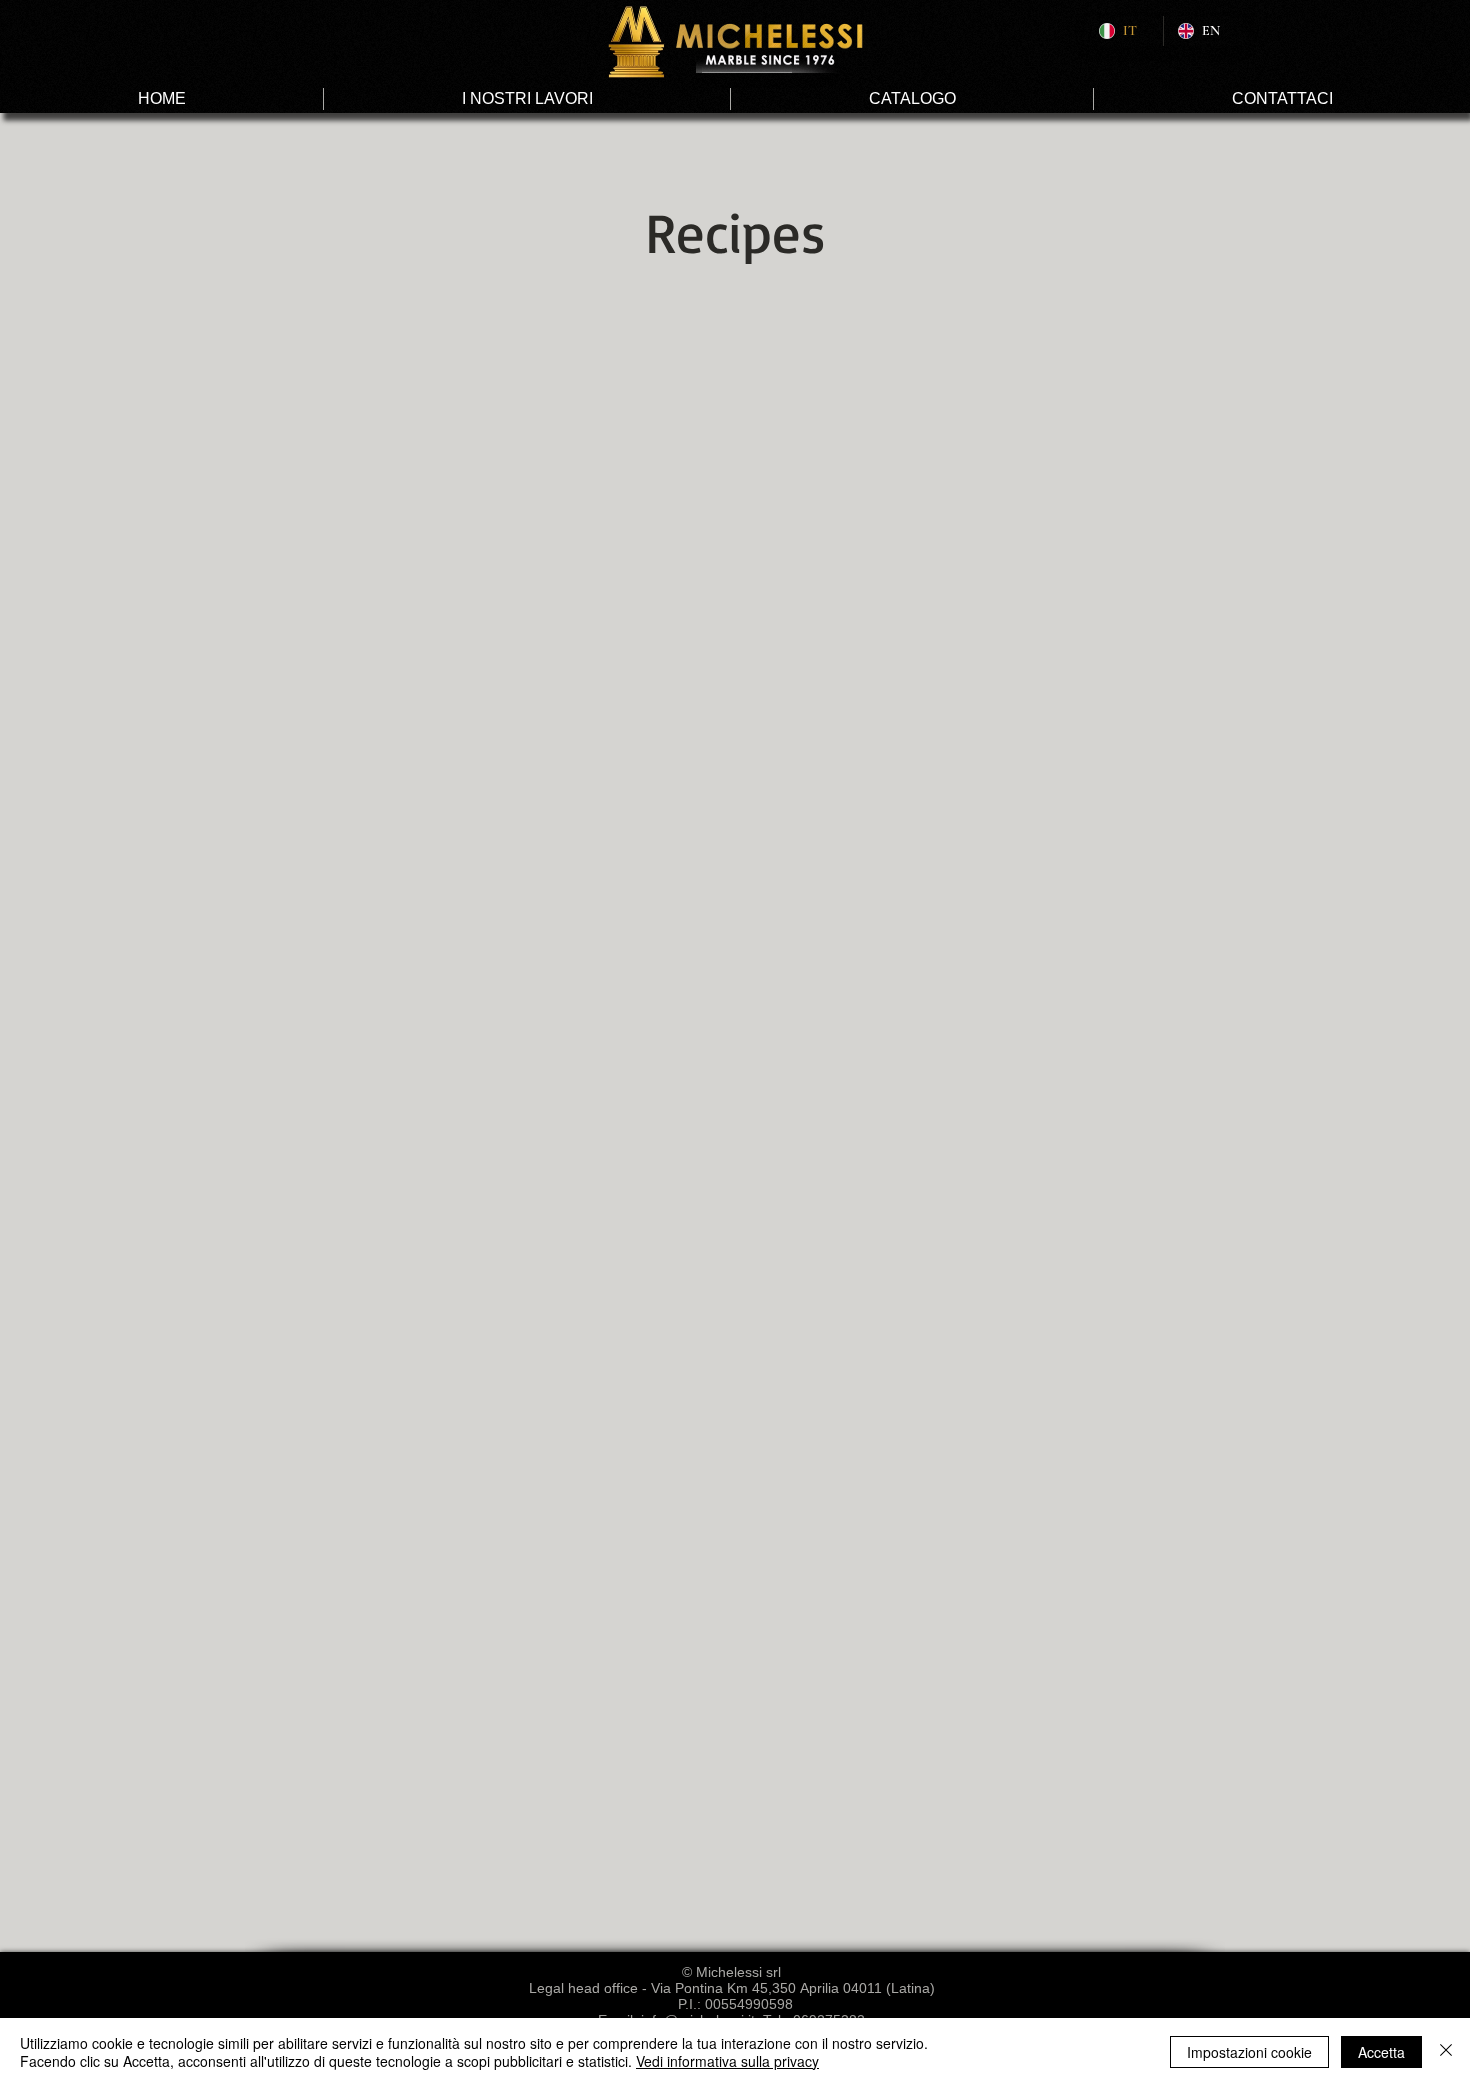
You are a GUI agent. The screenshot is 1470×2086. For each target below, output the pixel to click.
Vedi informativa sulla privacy (727, 2061)
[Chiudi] (1446, 2052)
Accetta (1381, 2052)
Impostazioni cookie (1249, 2052)
